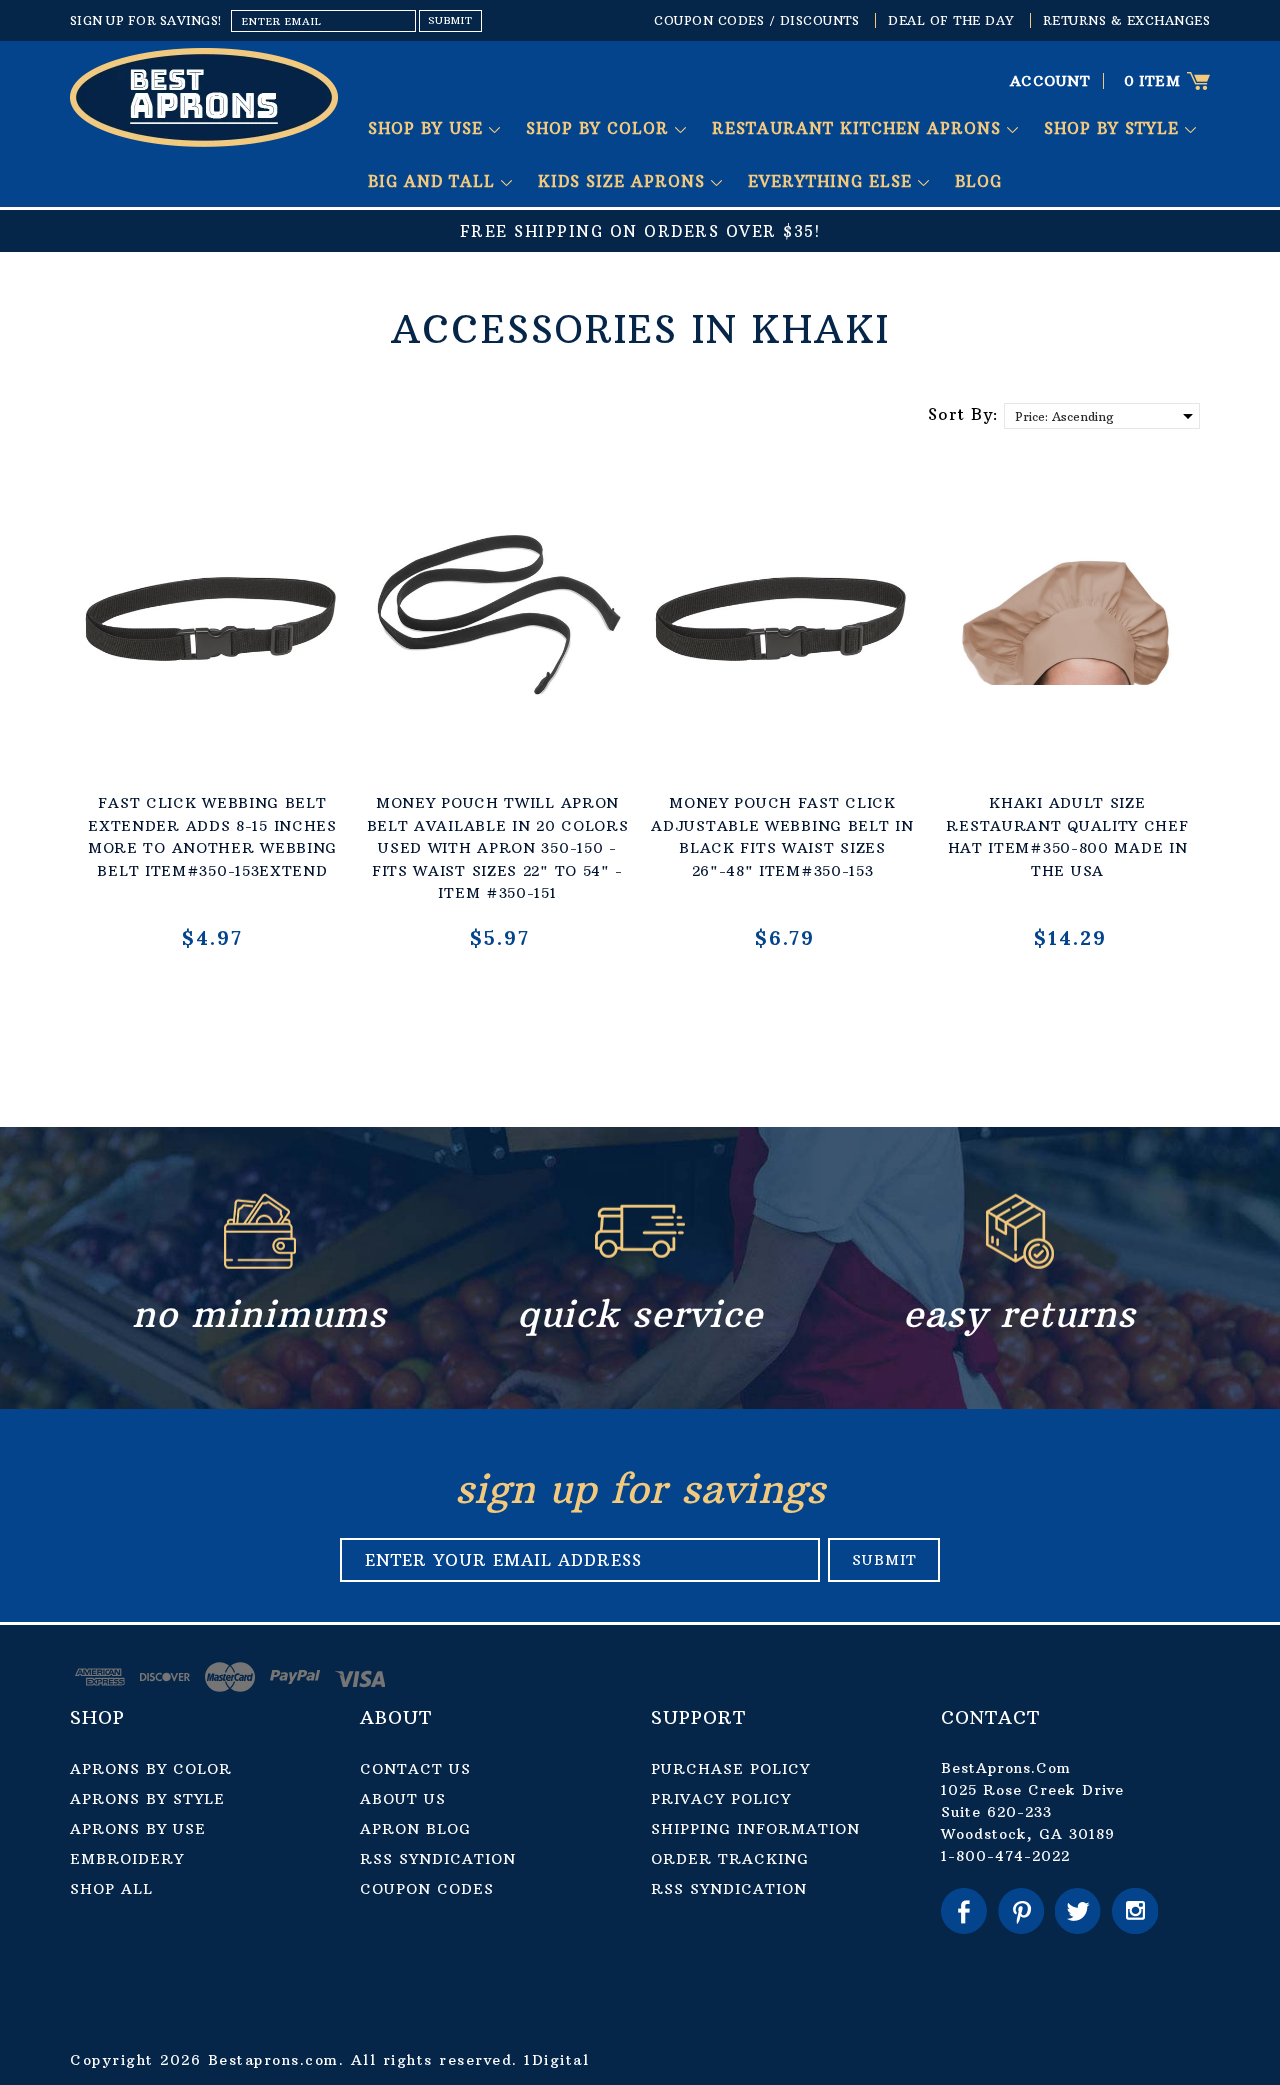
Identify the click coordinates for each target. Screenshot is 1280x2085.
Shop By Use (428, 128)
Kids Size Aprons (624, 181)
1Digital (556, 2060)
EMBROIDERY (127, 1859)
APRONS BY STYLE (147, 1799)
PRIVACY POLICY (721, 1799)
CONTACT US (415, 1769)
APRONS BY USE (138, 1829)
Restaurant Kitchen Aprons (859, 128)
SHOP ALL (111, 1889)
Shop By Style (1114, 128)
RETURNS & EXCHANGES (1127, 20)
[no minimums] (260, 1264)
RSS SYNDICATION (438, 1859)
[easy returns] (1020, 1264)
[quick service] (640, 1264)
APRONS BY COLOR (151, 1769)
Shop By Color (600, 128)
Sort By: (963, 414)
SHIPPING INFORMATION (755, 1829)
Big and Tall (434, 181)
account (1050, 81)
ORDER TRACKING (730, 1859)
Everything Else (833, 181)
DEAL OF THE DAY (951, 20)
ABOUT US (403, 1799)
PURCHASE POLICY (730, 1769)
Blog (978, 181)
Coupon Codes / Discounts (756, 20)
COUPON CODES (427, 1889)
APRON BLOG (415, 1829)
